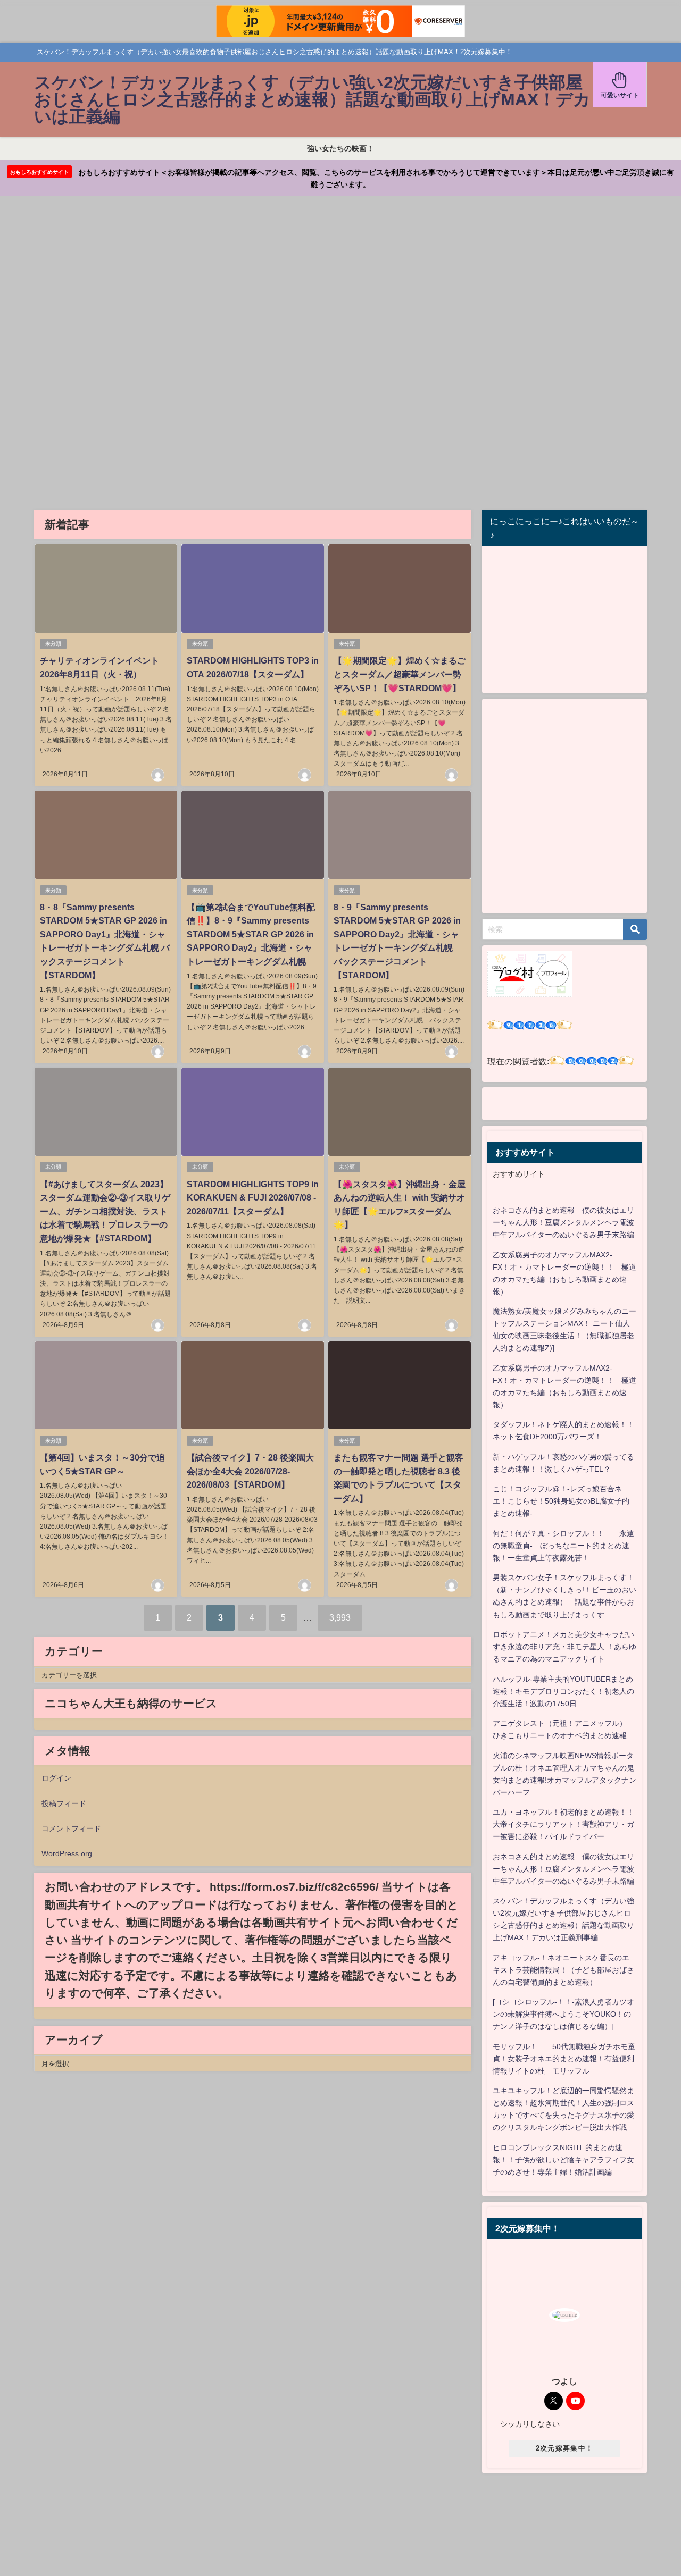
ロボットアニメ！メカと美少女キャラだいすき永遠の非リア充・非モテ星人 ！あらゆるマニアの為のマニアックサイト (564, 1647)
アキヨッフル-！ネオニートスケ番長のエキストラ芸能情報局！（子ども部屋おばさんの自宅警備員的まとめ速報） (563, 1970)
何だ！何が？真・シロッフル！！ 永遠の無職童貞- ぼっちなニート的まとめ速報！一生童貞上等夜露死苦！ (563, 1546)
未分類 (53, 644)
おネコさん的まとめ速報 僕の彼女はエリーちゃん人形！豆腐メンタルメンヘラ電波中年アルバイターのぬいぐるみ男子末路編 (563, 1222)
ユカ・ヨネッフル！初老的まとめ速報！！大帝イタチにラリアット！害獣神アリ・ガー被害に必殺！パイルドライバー (563, 1824)
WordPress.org (67, 1853)
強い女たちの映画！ (340, 148)
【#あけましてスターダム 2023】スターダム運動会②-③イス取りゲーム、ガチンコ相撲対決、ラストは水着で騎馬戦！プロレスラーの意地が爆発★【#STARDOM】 (105, 1211)
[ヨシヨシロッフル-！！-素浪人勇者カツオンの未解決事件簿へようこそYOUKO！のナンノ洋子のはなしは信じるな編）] (563, 2014)
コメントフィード (71, 1828)
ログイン (56, 1778)
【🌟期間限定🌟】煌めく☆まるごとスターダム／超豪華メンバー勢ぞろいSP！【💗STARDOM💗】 (400, 674)
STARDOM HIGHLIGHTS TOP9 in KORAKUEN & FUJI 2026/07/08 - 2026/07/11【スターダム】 (253, 1198)
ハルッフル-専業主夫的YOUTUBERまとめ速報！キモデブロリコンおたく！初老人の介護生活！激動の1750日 (563, 1691)
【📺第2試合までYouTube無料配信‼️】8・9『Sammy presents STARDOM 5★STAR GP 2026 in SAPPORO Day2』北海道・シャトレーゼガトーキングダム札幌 (251, 934)
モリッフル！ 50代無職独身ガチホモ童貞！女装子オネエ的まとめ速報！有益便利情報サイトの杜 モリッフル (564, 2059)
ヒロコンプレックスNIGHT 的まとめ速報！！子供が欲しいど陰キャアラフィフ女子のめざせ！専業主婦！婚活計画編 (563, 2160)
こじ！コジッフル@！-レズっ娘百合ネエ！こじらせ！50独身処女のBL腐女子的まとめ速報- (561, 1501)
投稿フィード (64, 1803)
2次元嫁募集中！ (564, 2448)
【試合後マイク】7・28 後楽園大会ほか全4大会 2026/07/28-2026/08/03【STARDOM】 (250, 1471)
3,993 (340, 1617)
